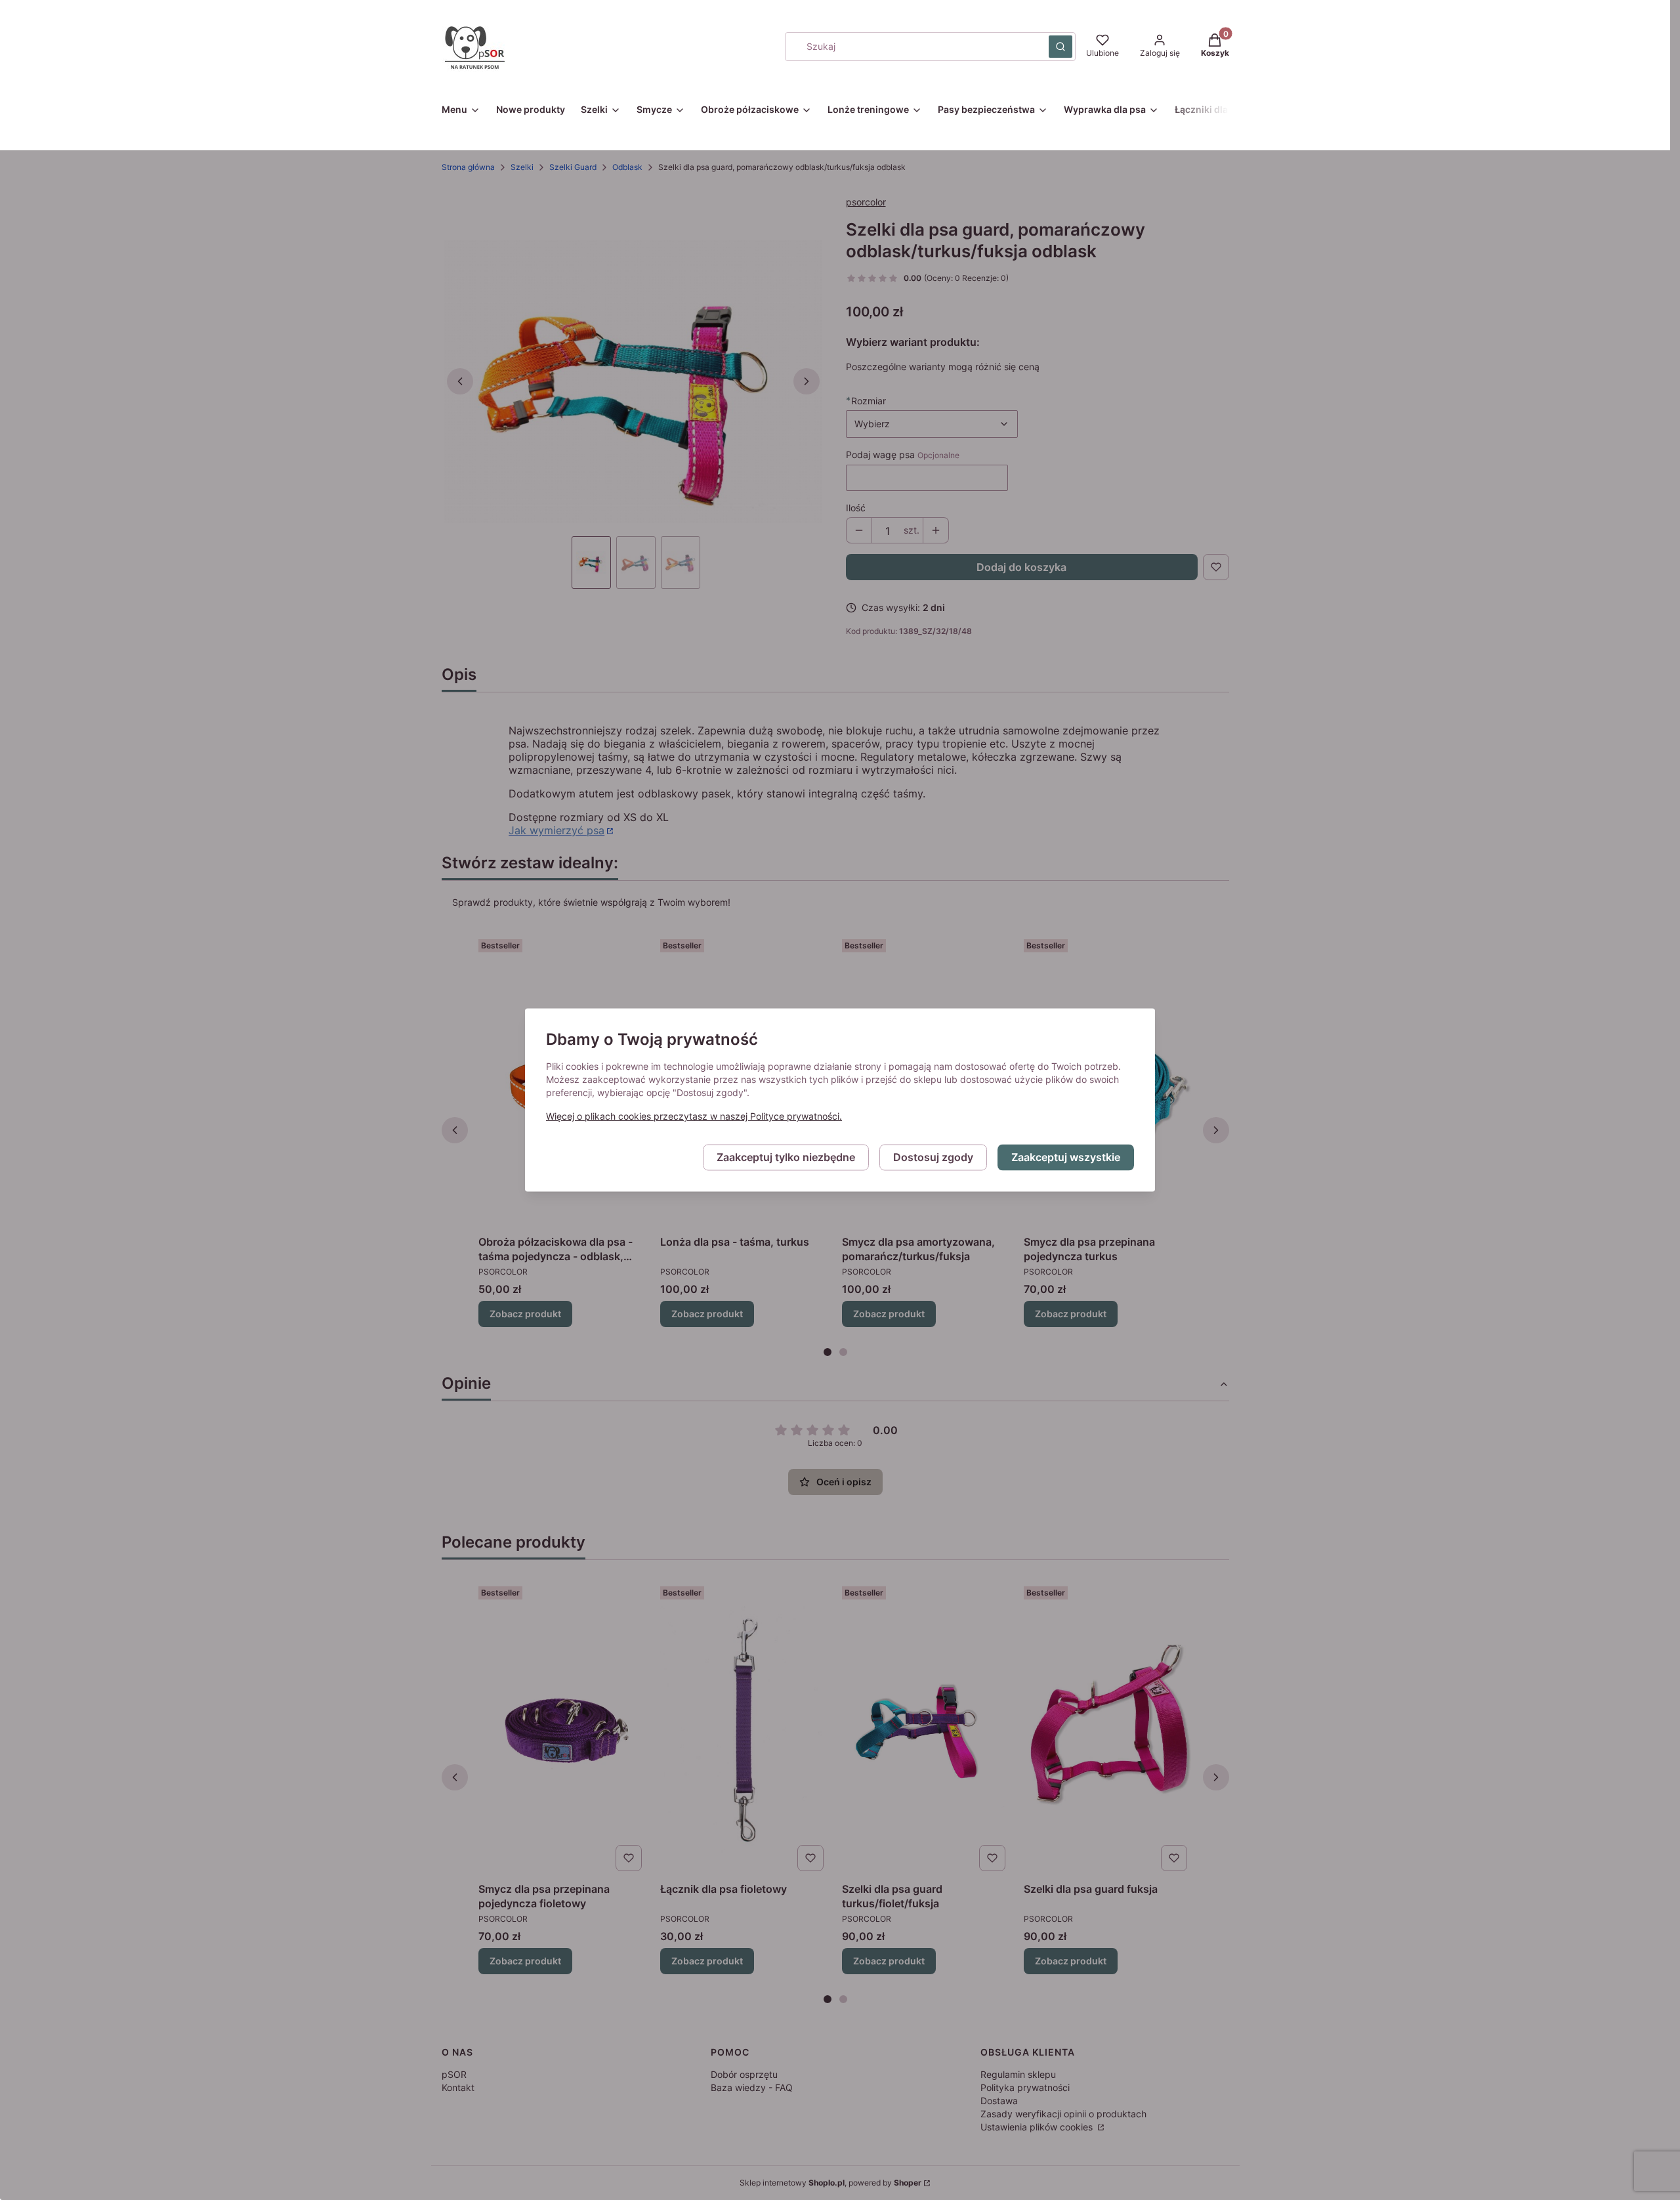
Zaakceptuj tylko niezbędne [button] (786, 1158)
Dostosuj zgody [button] (933, 1158)
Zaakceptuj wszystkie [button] (1066, 1158)
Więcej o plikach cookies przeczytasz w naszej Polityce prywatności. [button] (694, 1117)
